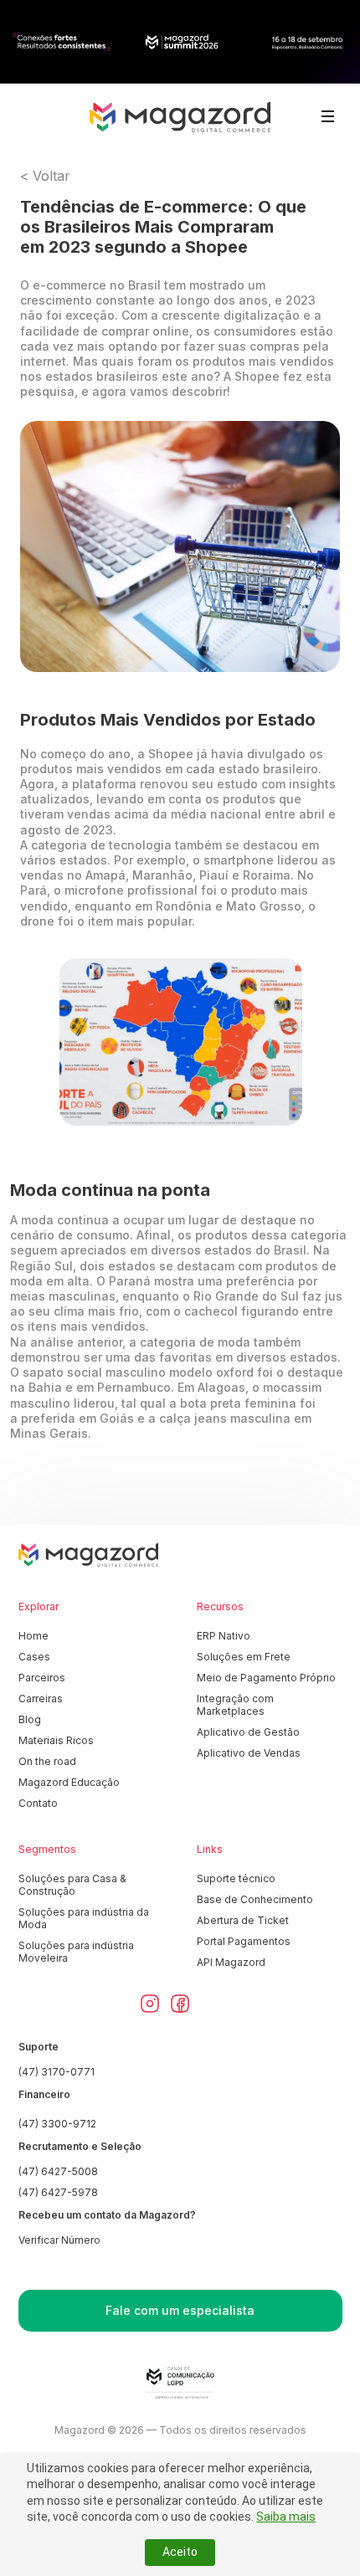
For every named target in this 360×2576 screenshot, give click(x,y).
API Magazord (231, 1962)
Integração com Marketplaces (235, 1705)
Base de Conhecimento (255, 1899)
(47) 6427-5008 (58, 2171)
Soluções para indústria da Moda (84, 1918)
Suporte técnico (236, 1878)
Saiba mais (286, 2517)
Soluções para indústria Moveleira (76, 1952)
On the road (47, 1761)
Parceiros (42, 1678)
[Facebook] (180, 2004)
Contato (38, 1803)
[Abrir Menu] (328, 116)
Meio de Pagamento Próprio (266, 1678)
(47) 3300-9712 (57, 2124)
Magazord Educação (69, 1782)
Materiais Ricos (56, 1740)
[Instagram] (150, 2004)
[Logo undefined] (180, 118)
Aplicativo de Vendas (249, 1753)
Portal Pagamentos (244, 1941)
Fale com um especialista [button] (180, 2310)
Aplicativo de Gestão (248, 1732)
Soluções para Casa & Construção (72, 1885)
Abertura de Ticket (243, 1920)
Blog (30, 1719)
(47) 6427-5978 (58, 2192)
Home (33, 1636)
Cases (34, 1657)
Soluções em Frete (244, 1657)
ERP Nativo (224, 1636)
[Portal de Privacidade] (180, 2383)
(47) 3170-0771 (57, 2072)
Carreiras (41, 1699)
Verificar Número (59, 2240)
